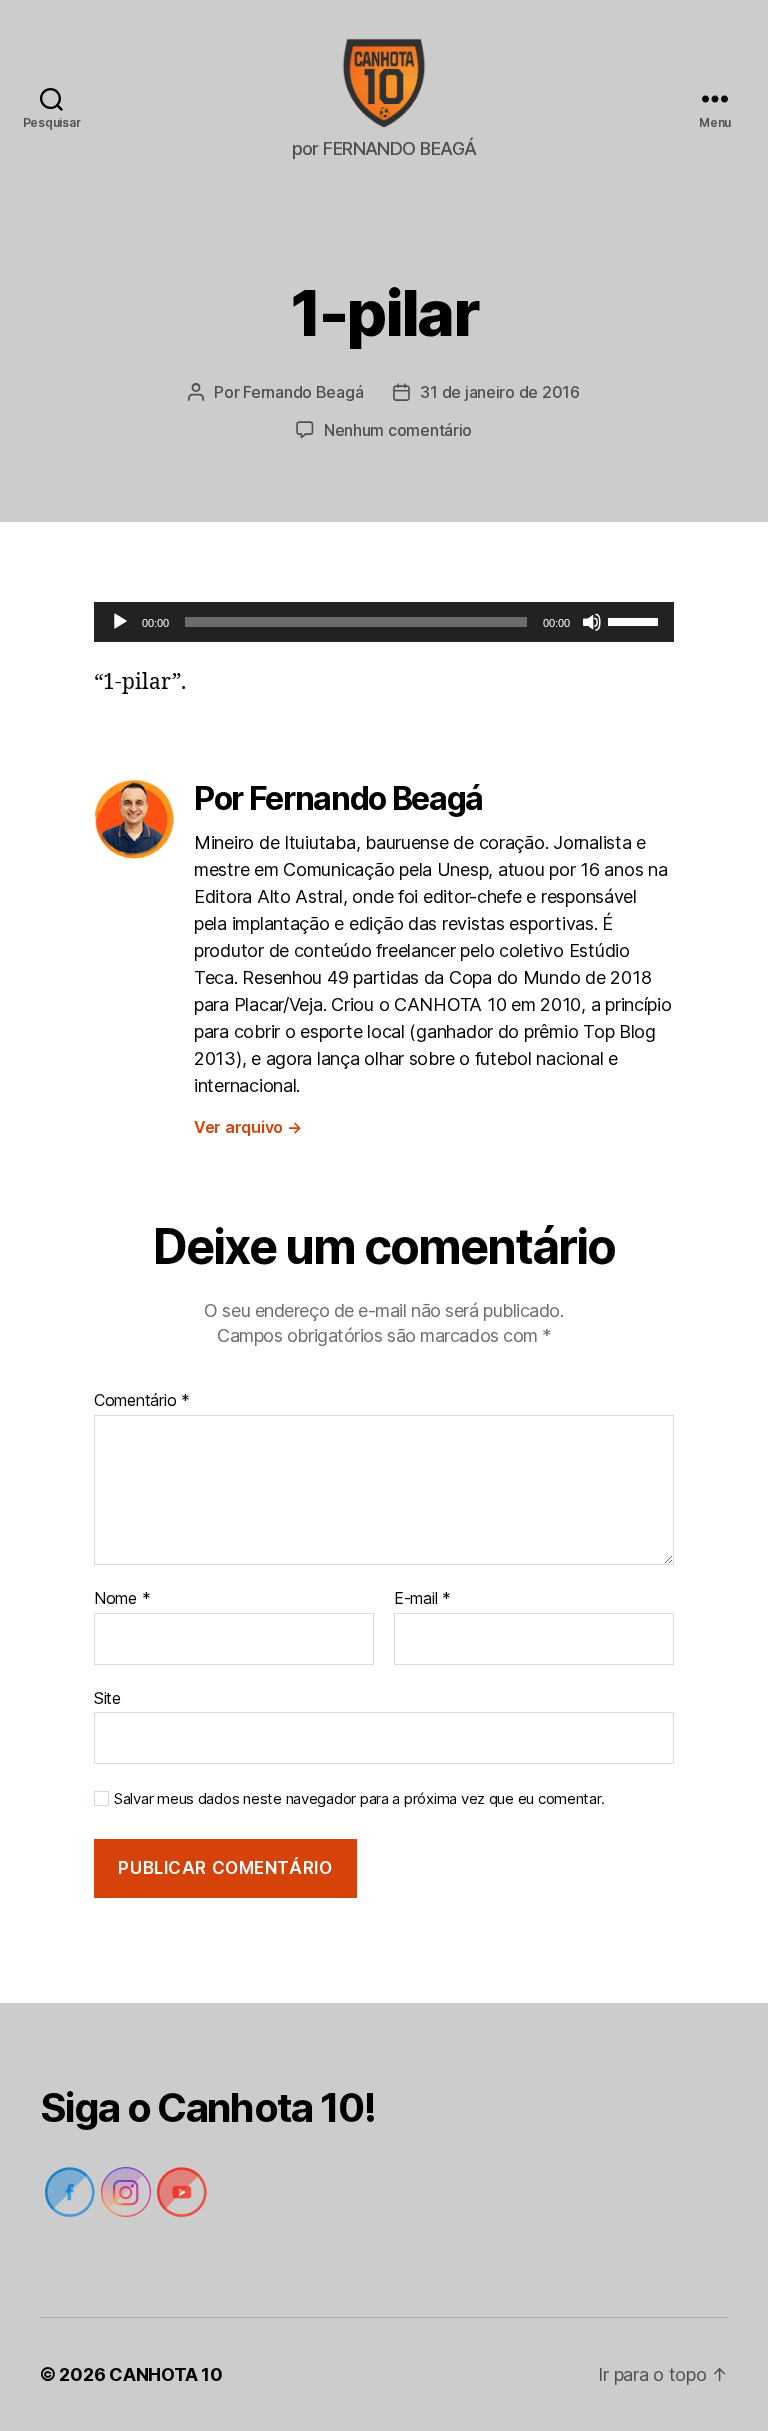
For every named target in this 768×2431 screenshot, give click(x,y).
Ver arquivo (248, 1127)
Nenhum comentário (398, 430)
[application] (384, 622)
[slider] (636, 620)
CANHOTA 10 (165, 2374)
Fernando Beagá (303, 392)
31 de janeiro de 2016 (499, 392)
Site (107, 1697)
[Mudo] (592, 622)
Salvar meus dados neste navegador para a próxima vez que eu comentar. (359, 1799)
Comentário (142, 1401)
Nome (122, 1599)
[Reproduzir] (120, 622)
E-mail (422, 1599)
